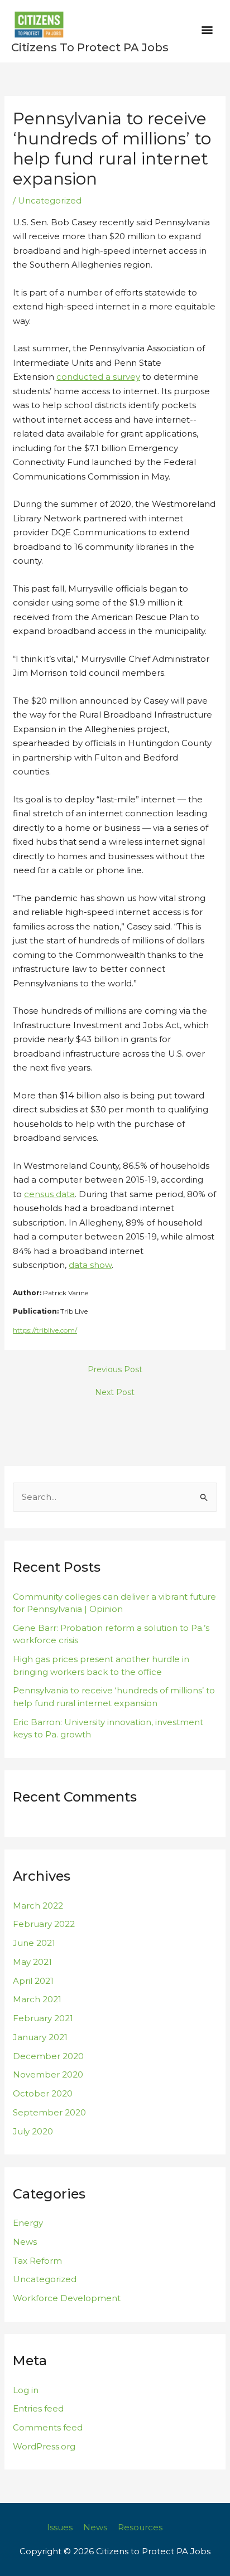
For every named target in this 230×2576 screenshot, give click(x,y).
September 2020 (49, 2112)
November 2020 (48, 2074)
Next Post (115, 1392)
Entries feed (38, 2408)
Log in (26, 2390)
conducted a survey (98, 377)
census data (49, 1194)
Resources (140, 2527)
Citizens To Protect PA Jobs (90, 47)
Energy (28, 2223)
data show (90, 1265)
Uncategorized (50, 200)
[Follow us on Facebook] (173, 2527)
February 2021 (43, 2018)
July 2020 (33, 2131)
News (25, 2242)
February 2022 (44, 1924)
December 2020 (48, 2056)
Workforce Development (67, 2298)
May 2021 (32, 1962)
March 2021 (37, 1999)
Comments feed (48, 2427)
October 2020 (43, 2093)
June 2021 (34, 1943)
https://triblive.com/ (45, 1330)
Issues (60, 2527)
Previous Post (115, 1369)
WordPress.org (44, 2446)
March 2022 (38, 1906)
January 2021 (40, 2037)
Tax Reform (37, 2261)
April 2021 (33, 1981)
